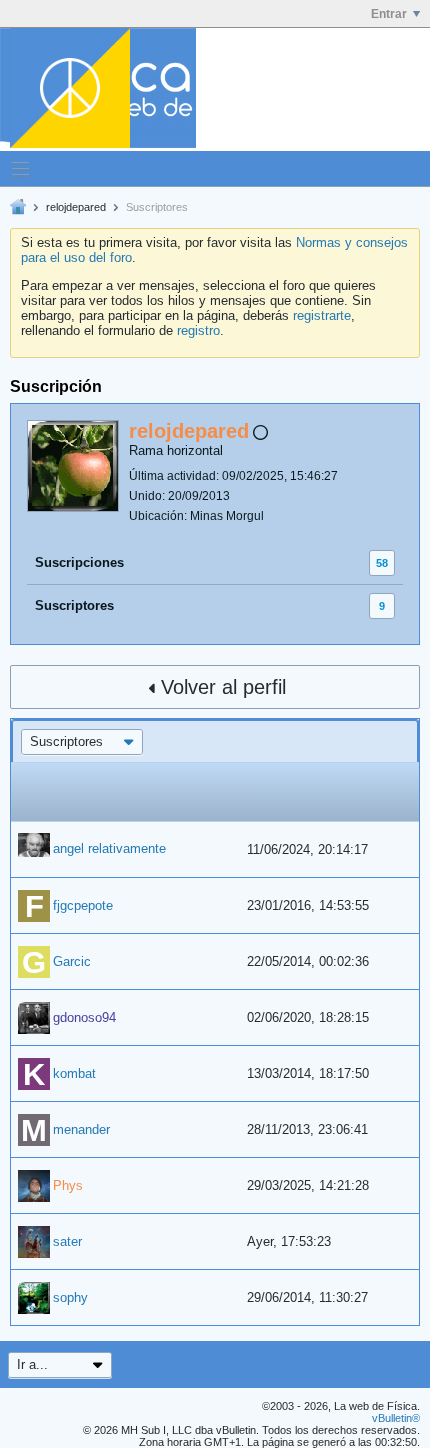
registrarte (322, 315)
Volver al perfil (223, 687)
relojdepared (76, 207)
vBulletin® (396, 1418)
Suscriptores (74, 605)
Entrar (389, 14)
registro (198, 330)
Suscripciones (79, 562)
